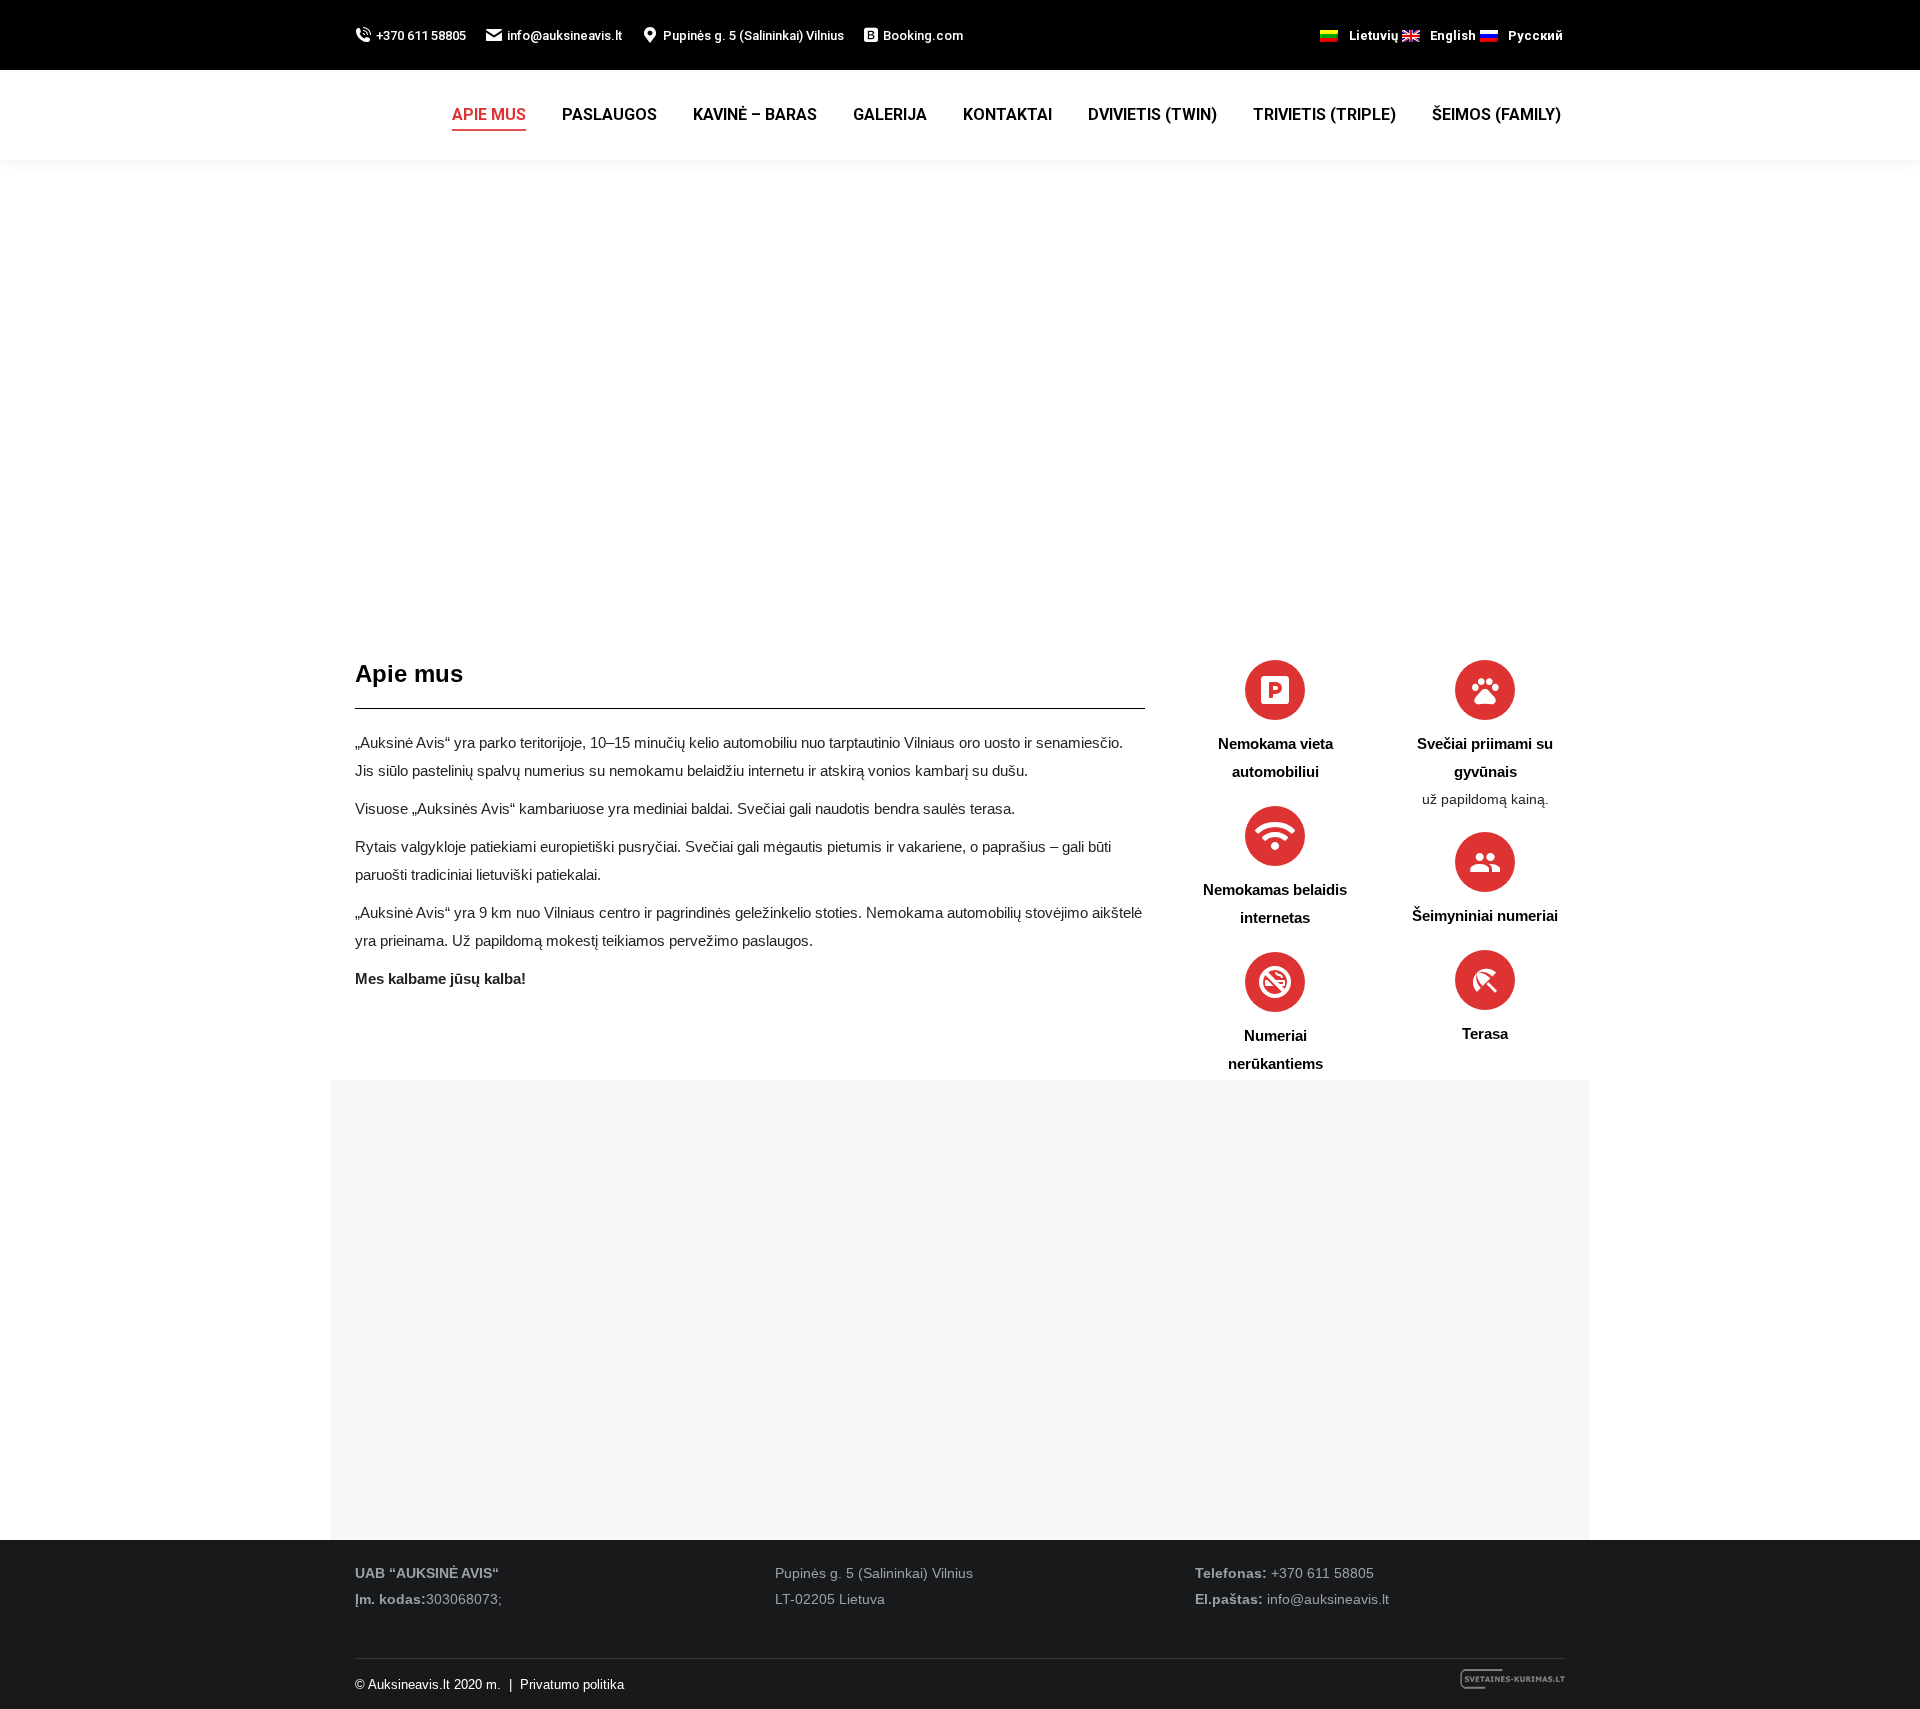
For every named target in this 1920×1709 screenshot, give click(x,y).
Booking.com (923, 35)
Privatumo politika (572, 1684)
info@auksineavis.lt (564, 35)
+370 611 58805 (421, 35)
